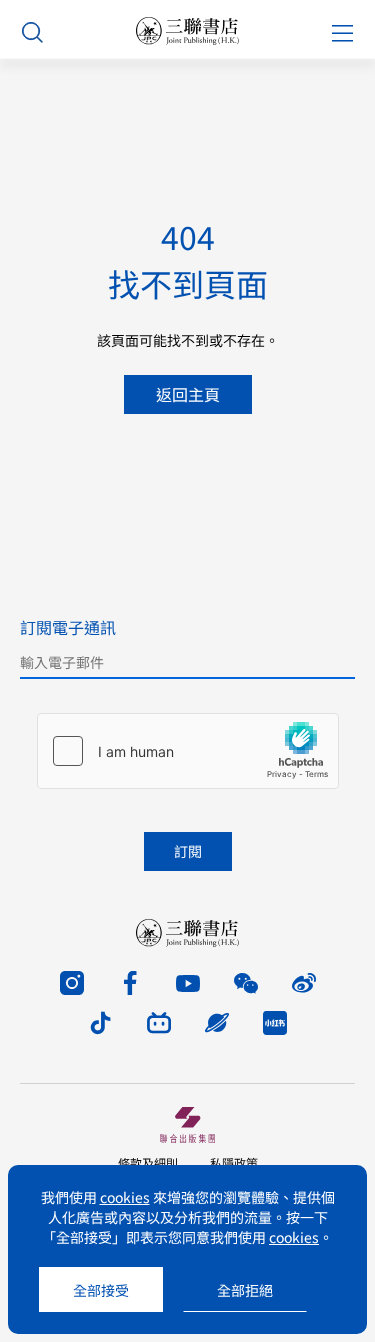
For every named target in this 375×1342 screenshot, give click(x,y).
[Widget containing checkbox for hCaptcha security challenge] (188, 751)
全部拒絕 (245, 1290)
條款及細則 (148, 1162)
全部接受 (101, 1290)
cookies (125, 1197)
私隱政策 (234, 1162)
